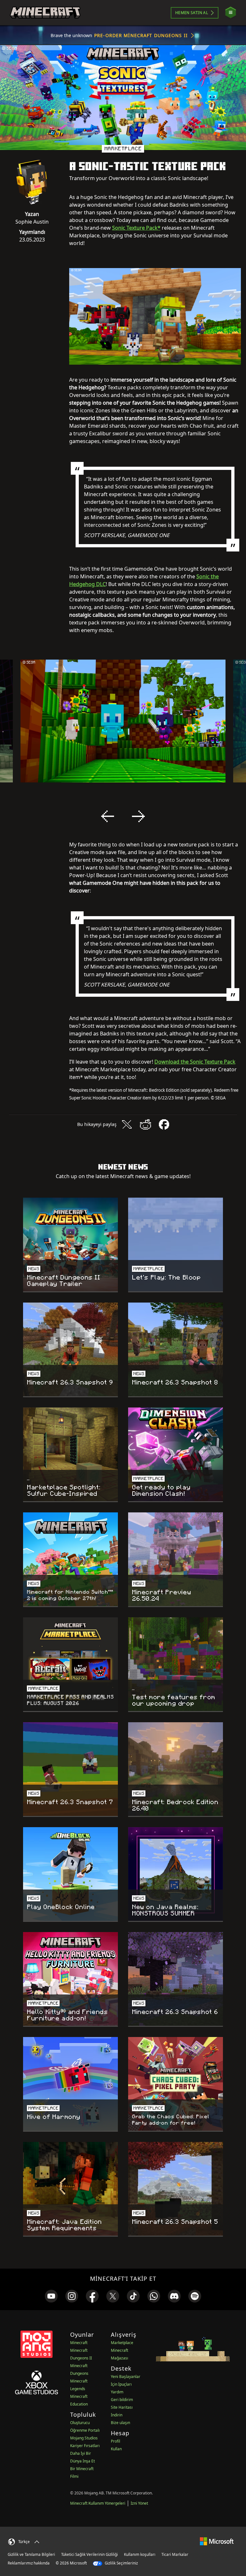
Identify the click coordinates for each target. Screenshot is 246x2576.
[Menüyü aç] (231, 13)
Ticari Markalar (175, 2554)
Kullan (116, 2449)
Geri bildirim (122, 2400)
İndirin (117, 2415)
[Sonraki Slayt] (138, 816)
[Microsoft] (217, 2541)
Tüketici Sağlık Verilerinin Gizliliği (90, 2554)
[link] (51, 2296)
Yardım (117, 2392)
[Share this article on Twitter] (127, 1124)
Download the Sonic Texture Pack (195, 1062)
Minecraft (79, 2343)
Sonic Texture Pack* (136, 228)
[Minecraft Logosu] (45, 13)
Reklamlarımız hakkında (29, 2563)
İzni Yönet (139, 2503)
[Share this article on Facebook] (164, 1124)
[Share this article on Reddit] (145, 1124)
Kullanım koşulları (140, 2554)
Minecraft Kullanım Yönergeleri (98, 2503)
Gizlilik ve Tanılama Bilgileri (31, 2554)
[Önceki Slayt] (108, 816)
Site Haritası (122, 2407)
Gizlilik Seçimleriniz (121, 2563)
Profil (115, 2441)
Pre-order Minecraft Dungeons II (141, 35)
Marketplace (122, 2343)
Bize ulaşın (120, 2423)
